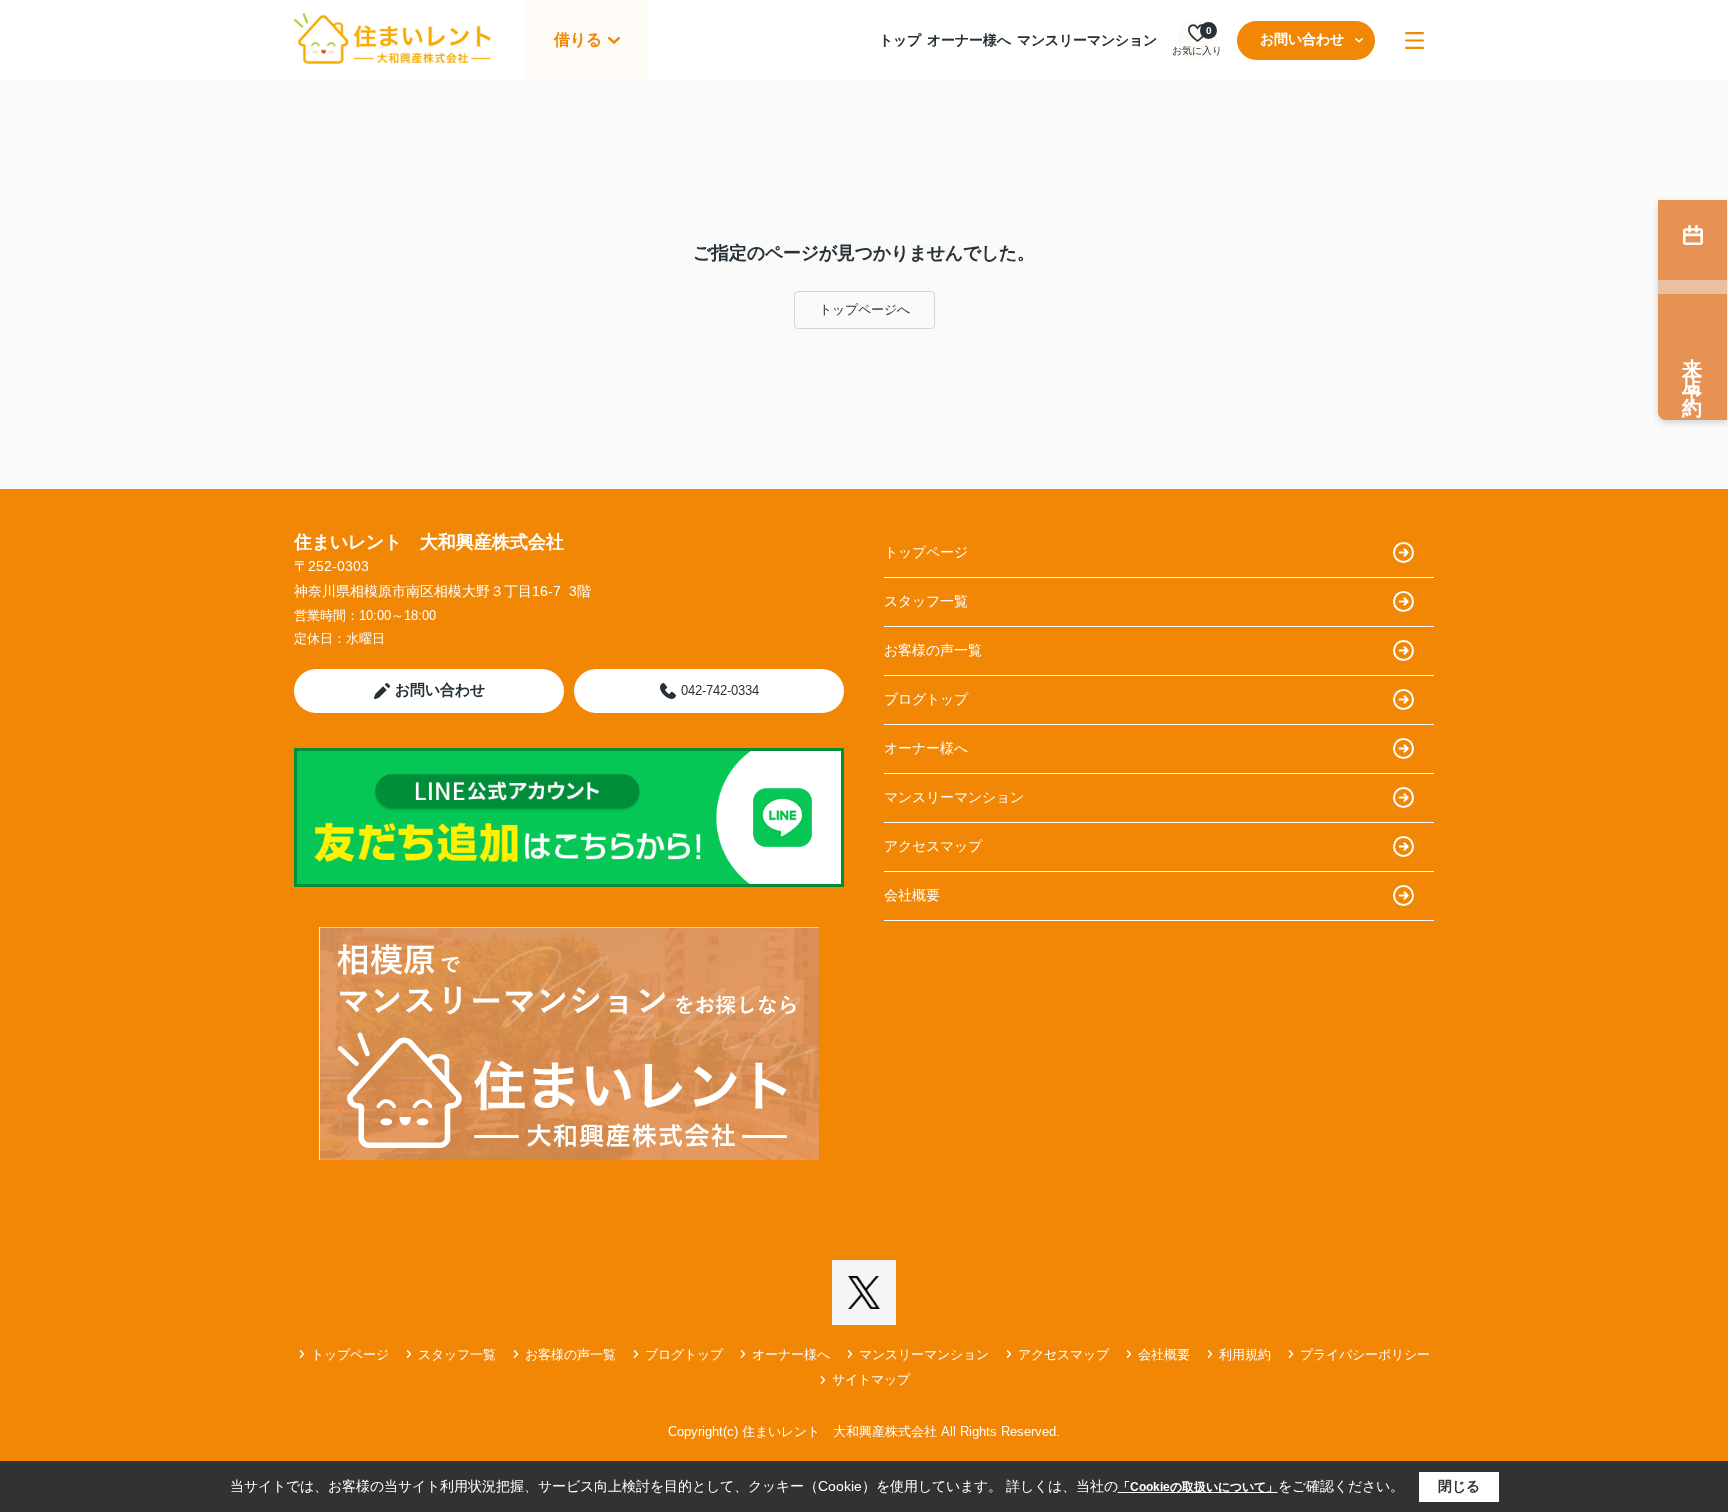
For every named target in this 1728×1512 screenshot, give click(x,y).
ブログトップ (926, 699)
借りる (578, 39)
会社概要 (912, 895)
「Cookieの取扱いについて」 (1198, 1487)
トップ (900, 40)
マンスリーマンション (1087, 40)
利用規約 (1245, 1354)
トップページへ (864, 309)
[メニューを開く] (1414, 40)
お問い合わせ (1302, 39)
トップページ (926, 552)
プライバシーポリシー (1365, 1354)
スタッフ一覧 (926, 601)
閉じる (1459, 1486)
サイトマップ (871, 1379)
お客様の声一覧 (933, 650)
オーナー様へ (969, 40)
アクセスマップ (933, 846)
